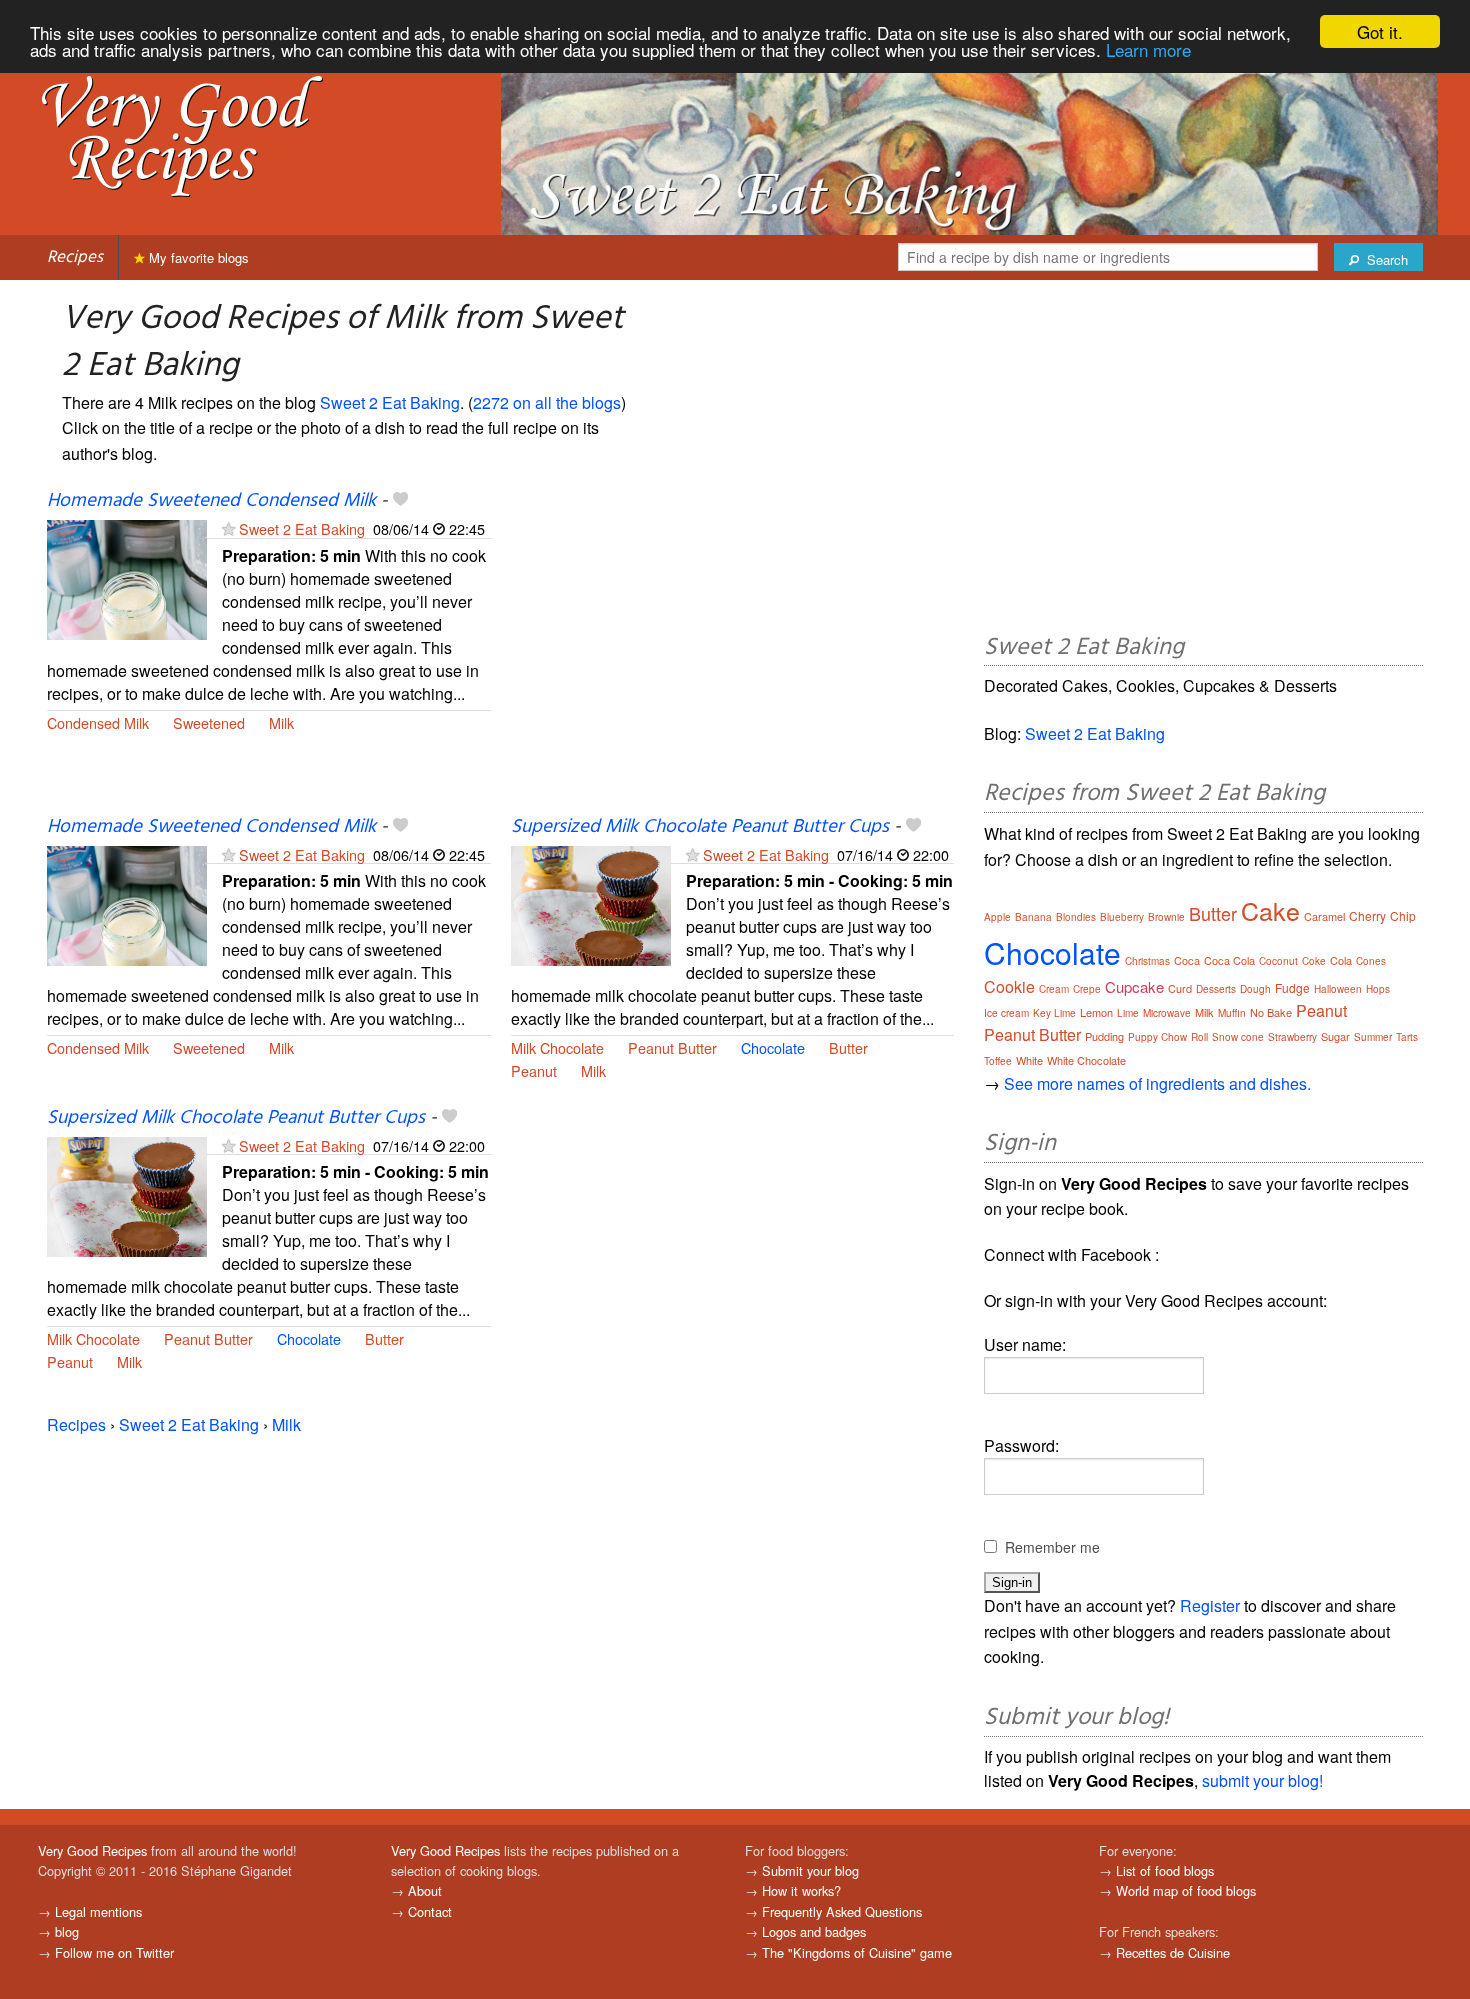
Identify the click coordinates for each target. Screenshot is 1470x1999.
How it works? (801, 1890)
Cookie (1009, 986)
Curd (1180, 988)
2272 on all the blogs (547, 402)
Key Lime (1054, 1013)
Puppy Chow (1157, 1037)
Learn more (1148, 49)
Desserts (1216, 989)
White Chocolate (1086, 1060)
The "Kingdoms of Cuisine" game (857, 1952)
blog (67, 1931)
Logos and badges (814, 1931)
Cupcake (1134, 986)
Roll (1199, 1037)
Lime (1128, 1013)
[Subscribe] (228, 528)
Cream (1054, 989)
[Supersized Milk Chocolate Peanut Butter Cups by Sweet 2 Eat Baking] (591, 903)
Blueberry (1122, 917)
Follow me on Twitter (114, 1952)
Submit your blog (810, 1870)
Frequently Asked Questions (842, 1911)
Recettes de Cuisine (1173, 1952)
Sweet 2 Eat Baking (390, 402)
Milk (281, 722)
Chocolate (773, 1047)
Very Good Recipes (92, 1850)
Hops (1378, 989)
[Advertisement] (733, 652)
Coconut (1278, 961)
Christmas (1147, 961)
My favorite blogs (197, 257)
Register (1210, 1605)
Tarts (1407, 1037)
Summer (1373, 1037)
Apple (997, 917)
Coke (1314, 961)
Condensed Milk (98, 722)
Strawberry (1292, 1037)
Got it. (1380, 31)
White (1029, 1060)
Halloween (1338, 989)
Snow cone (1238, 1037)
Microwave (1167, 1013)
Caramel (1324, 916)
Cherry (1367, 915)
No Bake (1271, 1012)
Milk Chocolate (557, 1047)
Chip (1403, 915)
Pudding (1104, 1036)
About (425, 1890)
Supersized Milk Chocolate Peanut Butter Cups (700, 827)
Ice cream (1006, 1013)
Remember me (1052, 1547)
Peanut (534, 1070)
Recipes (75, 257)
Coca (1187, 960)
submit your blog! (1262, 1780)
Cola (1341, 960)
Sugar (1335, 1036)
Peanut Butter (672, 1047)
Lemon (1096, 1012)
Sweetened (209, 722)
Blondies (1076, 917)
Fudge (1292, 987)
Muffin (1232, 1013)
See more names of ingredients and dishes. (1157, 1083)
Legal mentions (98, 1911)
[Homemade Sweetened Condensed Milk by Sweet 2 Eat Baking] (127, 578)
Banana (1033, 917)
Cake (1270, 910)
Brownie (1166, 917)
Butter (848, 1047)
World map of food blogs (1186, 1890)
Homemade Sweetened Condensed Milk (211, 501)
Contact (430, 1911)
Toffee (998, 1061)
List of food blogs (1165, 1870)
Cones (1371, 961)
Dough (1255, 989)
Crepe (1087, 989)
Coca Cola (1229, 960)
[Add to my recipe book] (400, 501)
